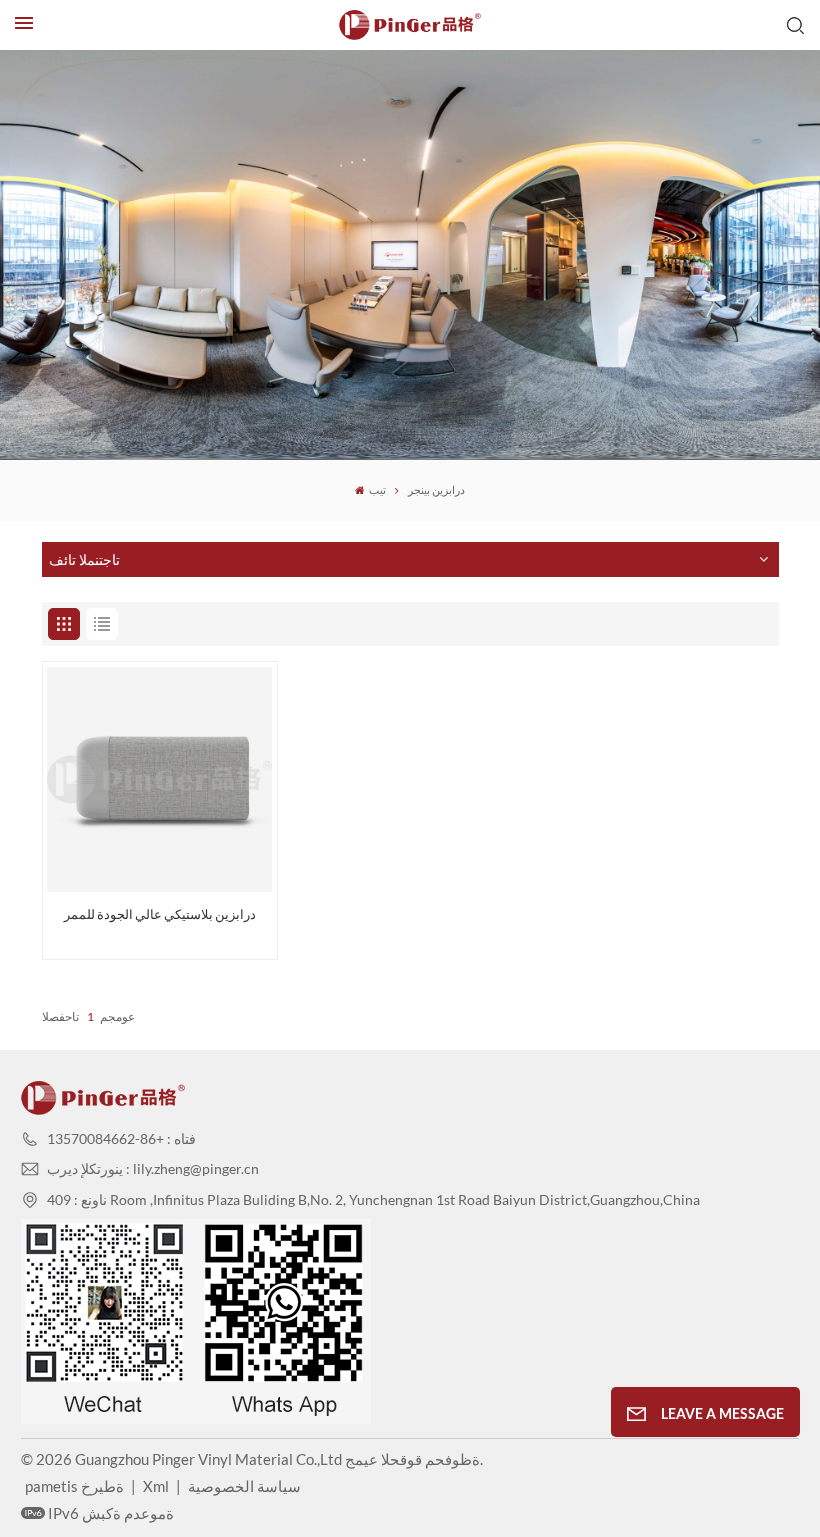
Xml (156, 1486)
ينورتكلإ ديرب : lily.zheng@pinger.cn (153, 1168)
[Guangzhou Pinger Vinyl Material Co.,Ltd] (410, 25)
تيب (376, 490)
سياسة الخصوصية (244, 1486)
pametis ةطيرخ (74, 1486)
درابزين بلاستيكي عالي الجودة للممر (160, 914)
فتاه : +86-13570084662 (121, 1138)
